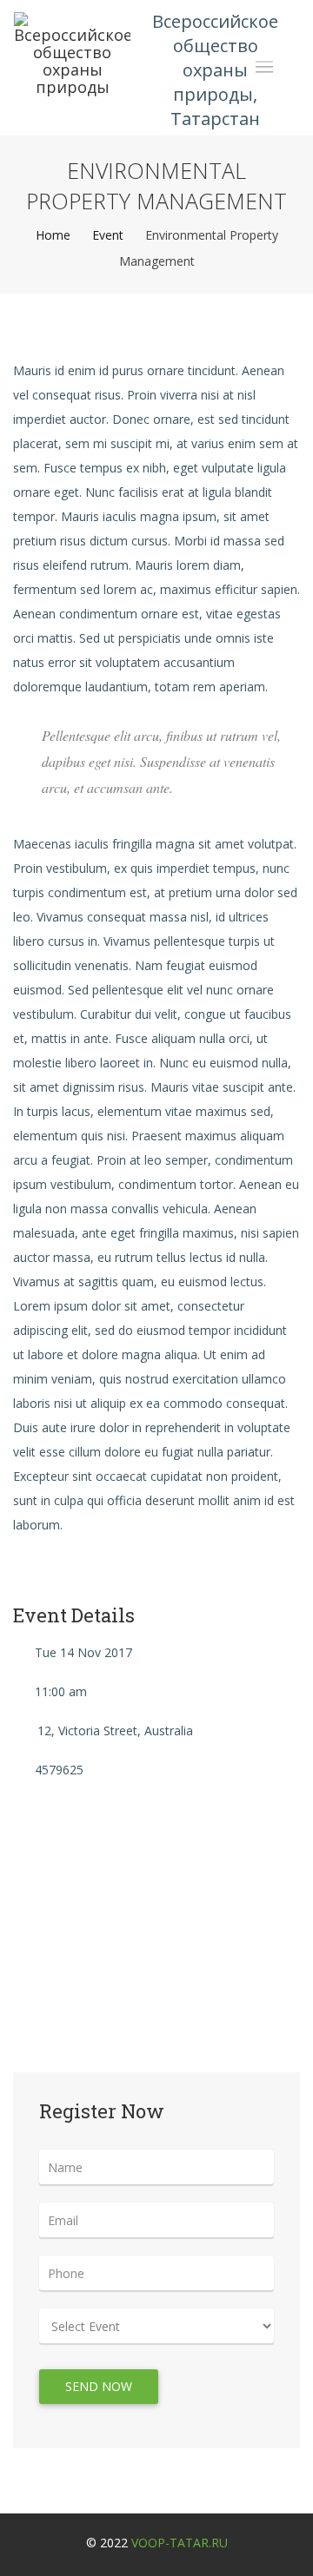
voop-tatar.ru (180, 2543)
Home (53, 235)
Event (108, 235)
